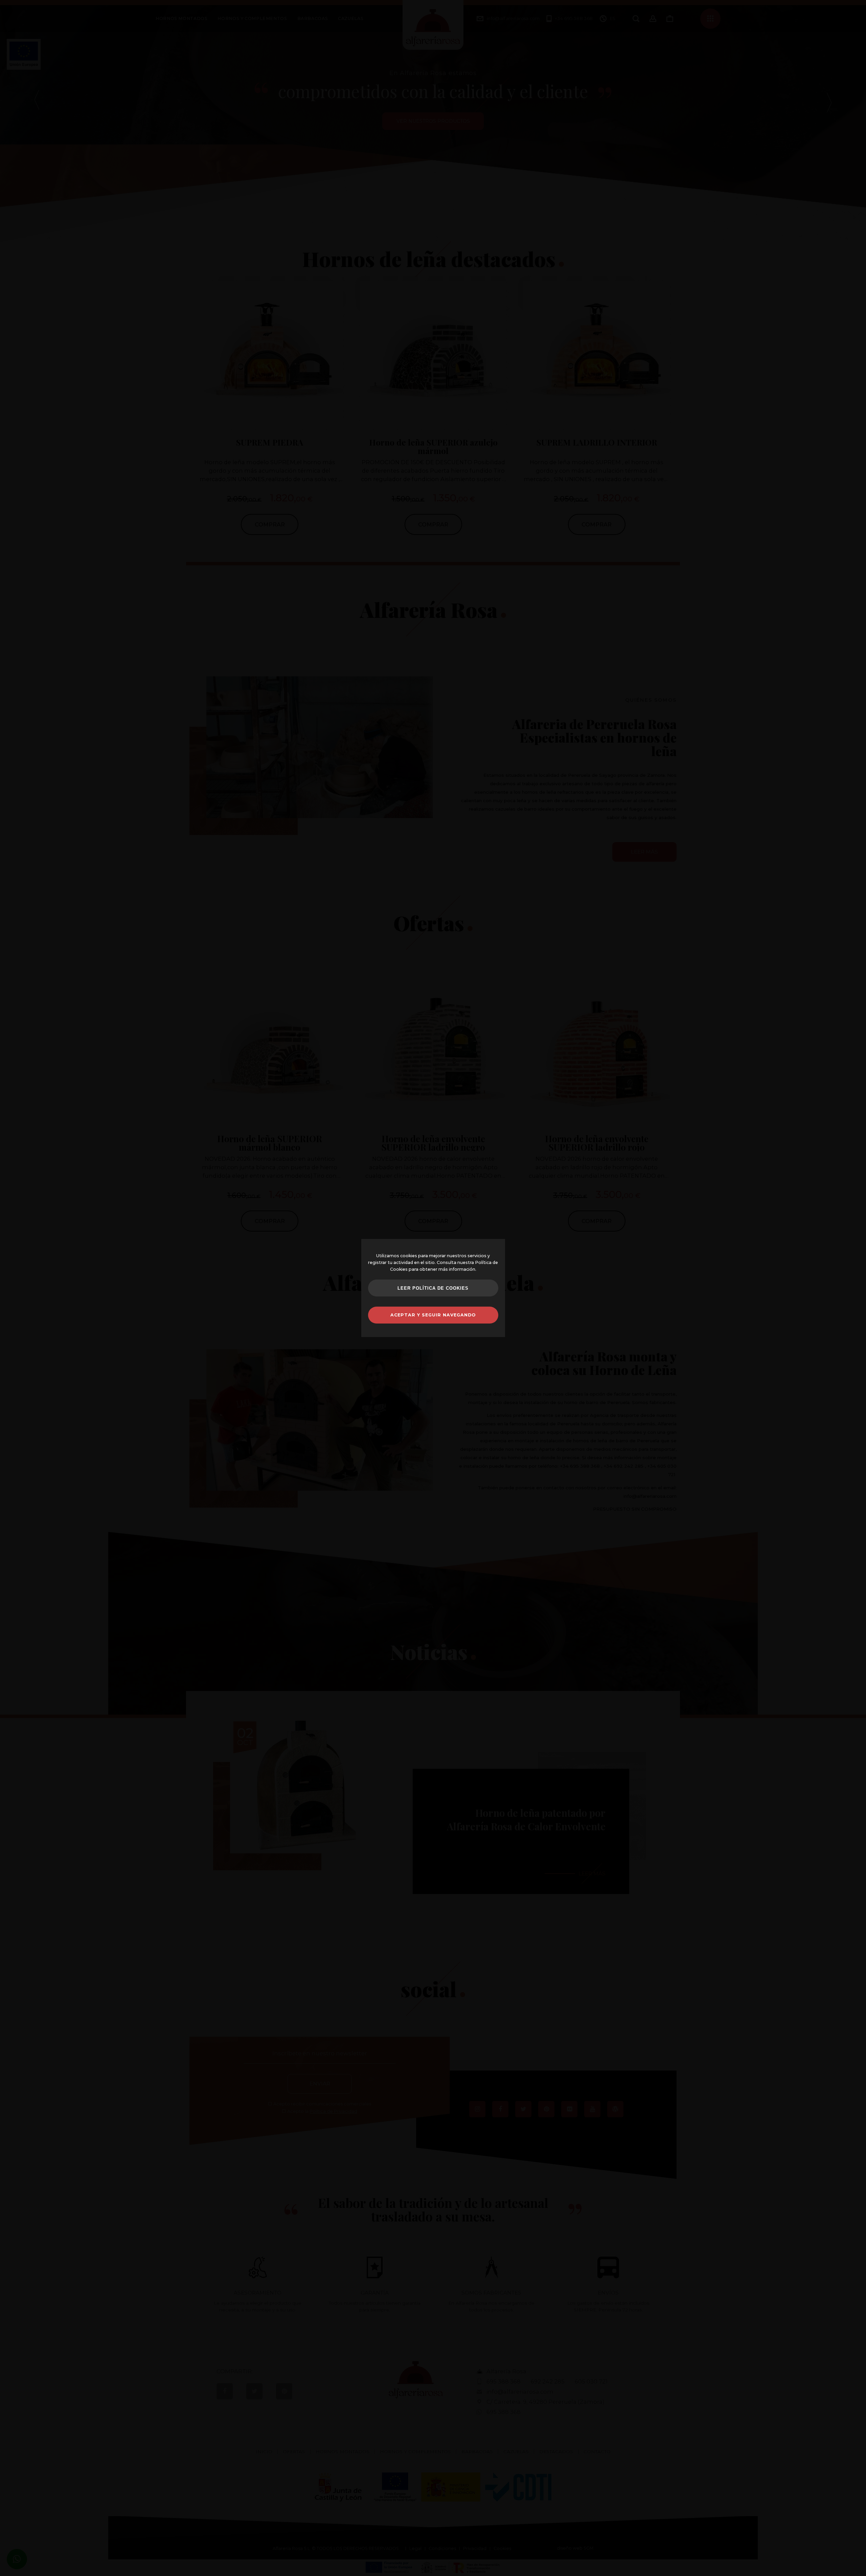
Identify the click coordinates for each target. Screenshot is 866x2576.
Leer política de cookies (433, 1288)
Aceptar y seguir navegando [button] (433, 1315)
